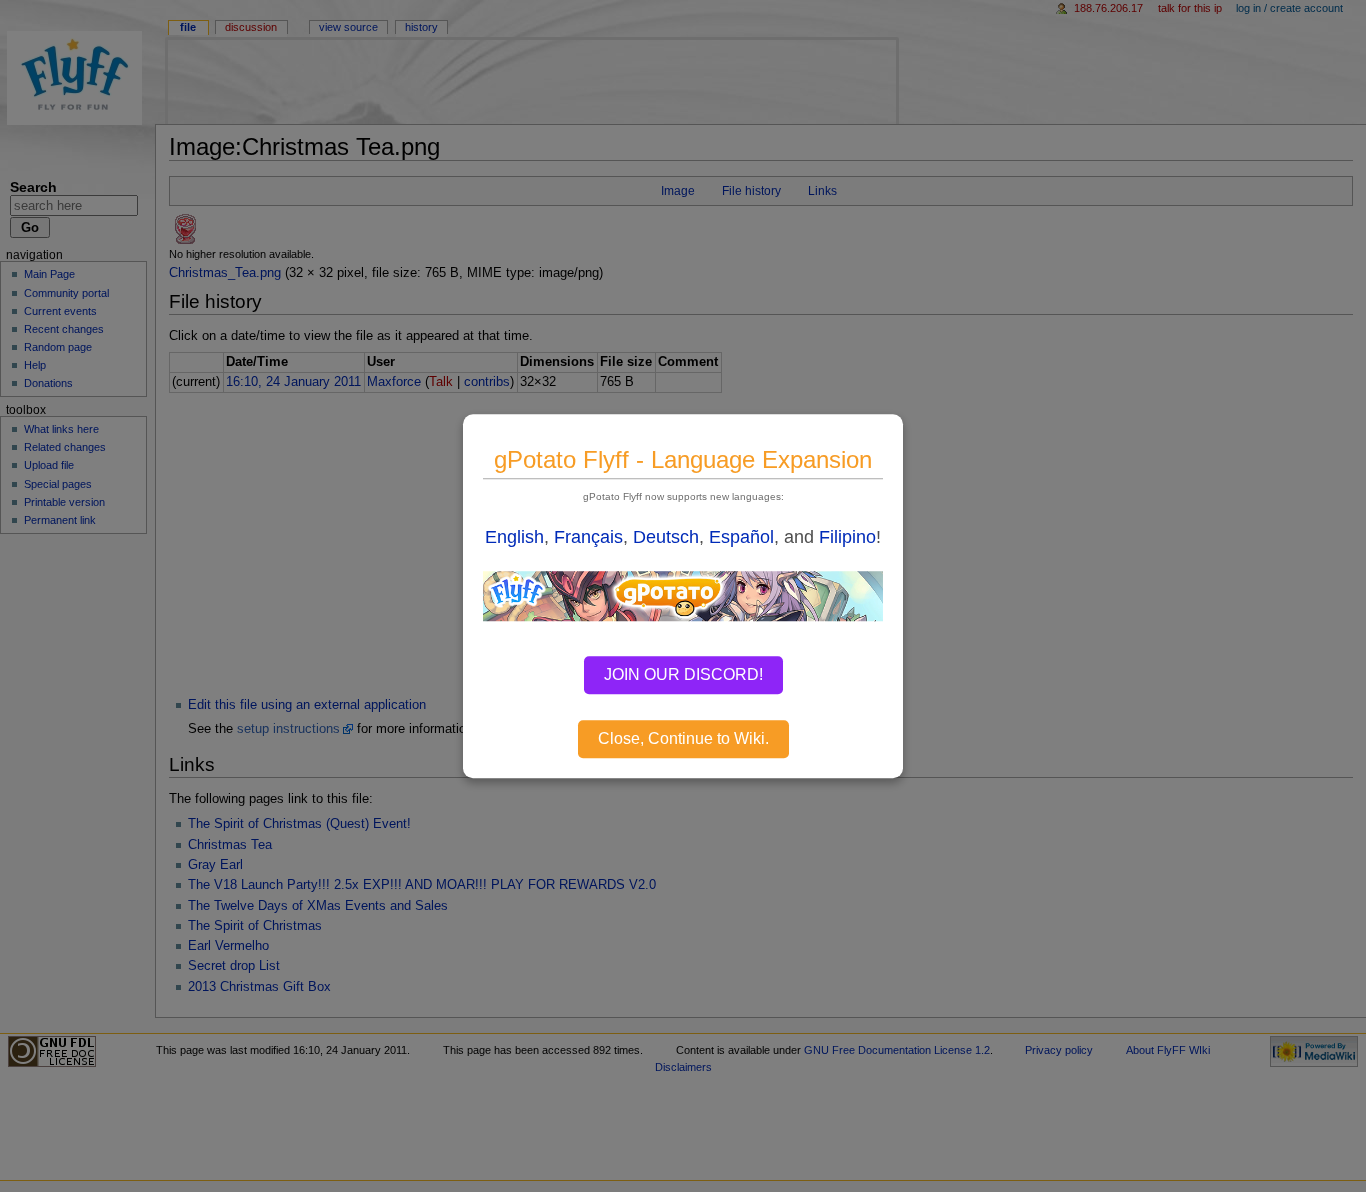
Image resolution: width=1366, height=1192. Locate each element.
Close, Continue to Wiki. (683, 738)
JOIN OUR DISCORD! (683, 674)
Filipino (847, 537)
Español (741, 537)
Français (588, 537)
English (514, 537)
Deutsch (666, 537)
